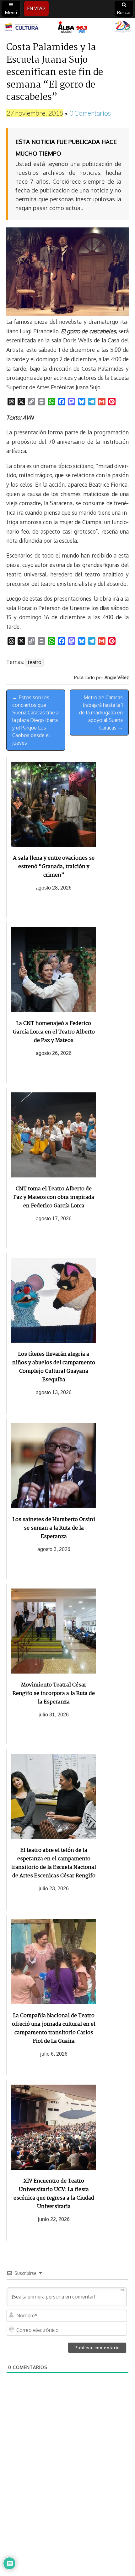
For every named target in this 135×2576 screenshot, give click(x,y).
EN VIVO (36, 8)
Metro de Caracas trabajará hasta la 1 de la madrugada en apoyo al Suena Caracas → (101, 713)
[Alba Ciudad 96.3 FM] (67, 27)
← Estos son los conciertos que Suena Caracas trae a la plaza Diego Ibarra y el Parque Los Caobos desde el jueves (35, 720)
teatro (35, 662)
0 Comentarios (90, 113)
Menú (11, 12)
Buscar (124, 12)
